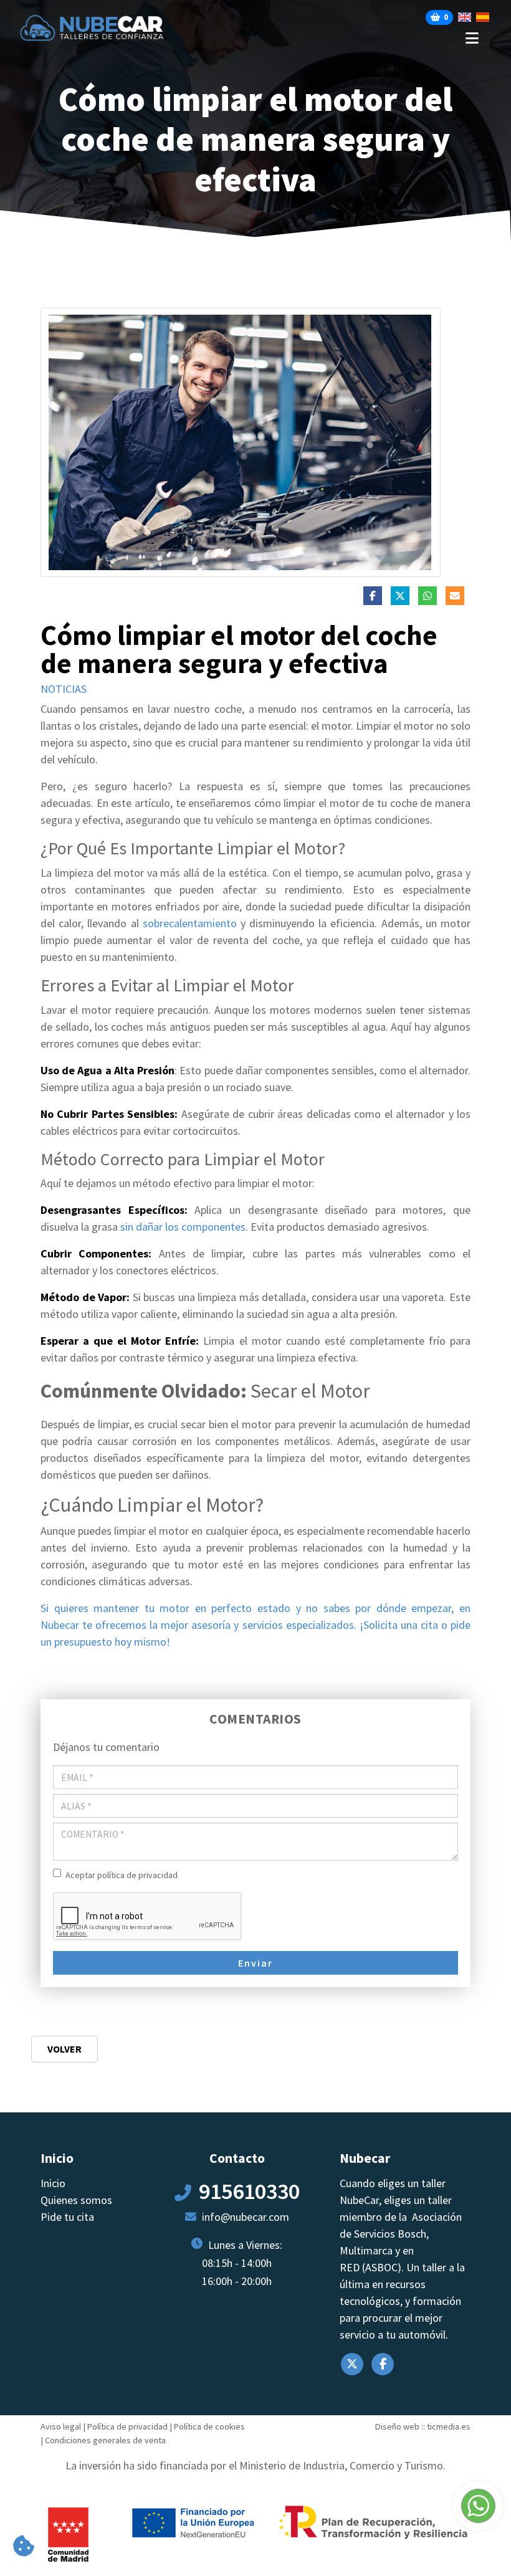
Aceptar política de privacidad (122, 1875)
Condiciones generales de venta (105, 2440)
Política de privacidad (127, 2426)
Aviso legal (61, 2426)
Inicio (53, 2183)
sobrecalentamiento (192, 923)
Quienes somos (76, 2200)
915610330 (249, 2191)
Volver (64, 2049)
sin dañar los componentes (183, 1227)
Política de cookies (209, 2426)
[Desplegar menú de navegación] (337, 38)
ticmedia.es (449, 2426)
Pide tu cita (67, 2217)
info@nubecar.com (246, 2217)
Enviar (255, 1963)
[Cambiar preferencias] (24, 2547)
